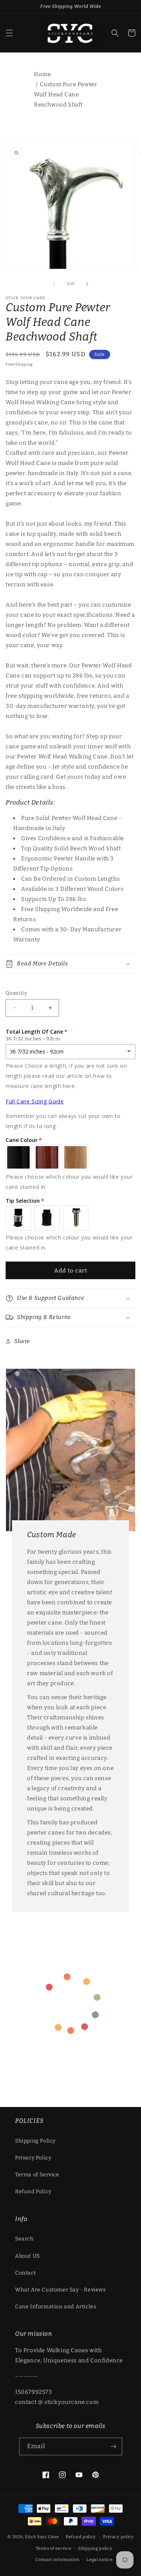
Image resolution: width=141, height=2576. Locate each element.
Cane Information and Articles (56, 2307)
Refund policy (81, 2537)
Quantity (16, 993)
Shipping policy (95, 2548)
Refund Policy (33, 2192)
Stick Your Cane (42, 2537)
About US (27, 2256)
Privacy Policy (33, 2158)
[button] (9, 33)
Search (24, 2239)
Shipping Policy (35, 2141)
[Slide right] (87, 284)
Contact (25, 2273)
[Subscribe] (114, 2446)
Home (42, 74)
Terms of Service (37, 2175)
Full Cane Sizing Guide (35, 1101)
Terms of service (53, 2548)
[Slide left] (54, 284)
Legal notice (99, 2560)
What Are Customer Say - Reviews (61, 2290)
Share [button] (22, 1341)
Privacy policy (118, 2537)
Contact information (57, 2560)
